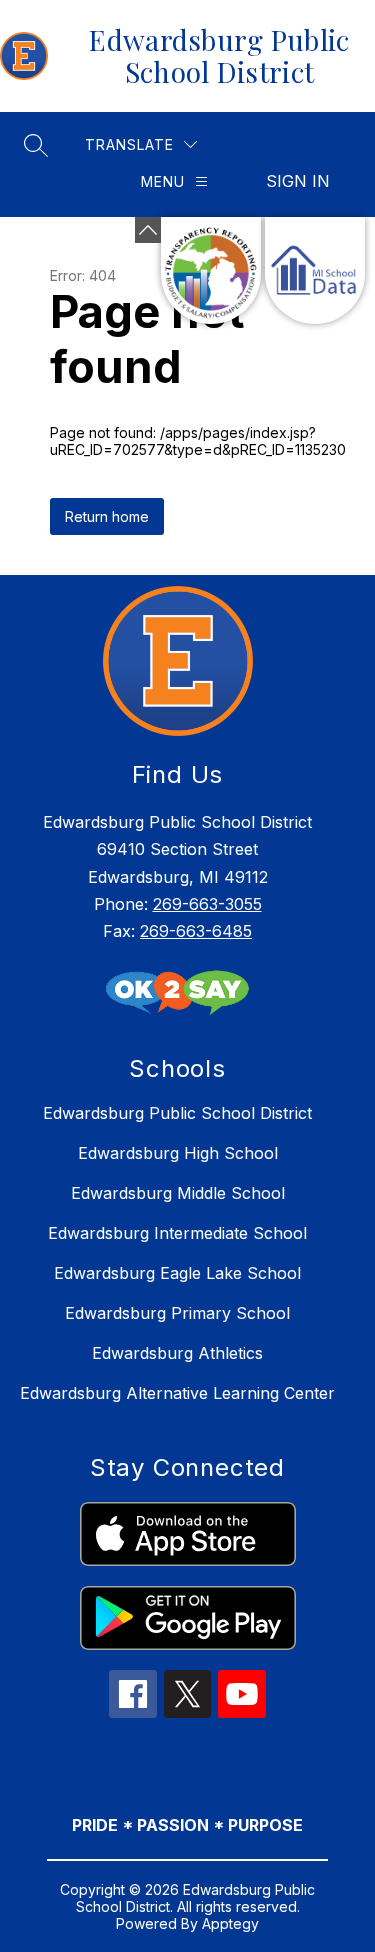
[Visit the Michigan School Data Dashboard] (315, 270)
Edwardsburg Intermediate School (177, 1233)
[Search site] (36, 145)
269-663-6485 (196, 931)
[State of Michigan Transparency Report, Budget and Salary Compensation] (211, 270)
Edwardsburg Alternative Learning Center (177, 1393)
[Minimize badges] (148, 230)
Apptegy (230, 1923)
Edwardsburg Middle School (178, 1193)
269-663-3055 (207, 904)
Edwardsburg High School (178, 1153)
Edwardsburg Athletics (177, 1353)
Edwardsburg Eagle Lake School (177, 1273)
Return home (107, 516)
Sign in (298, 181)
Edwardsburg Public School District (177, 1113)
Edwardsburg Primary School (177, 1313)
